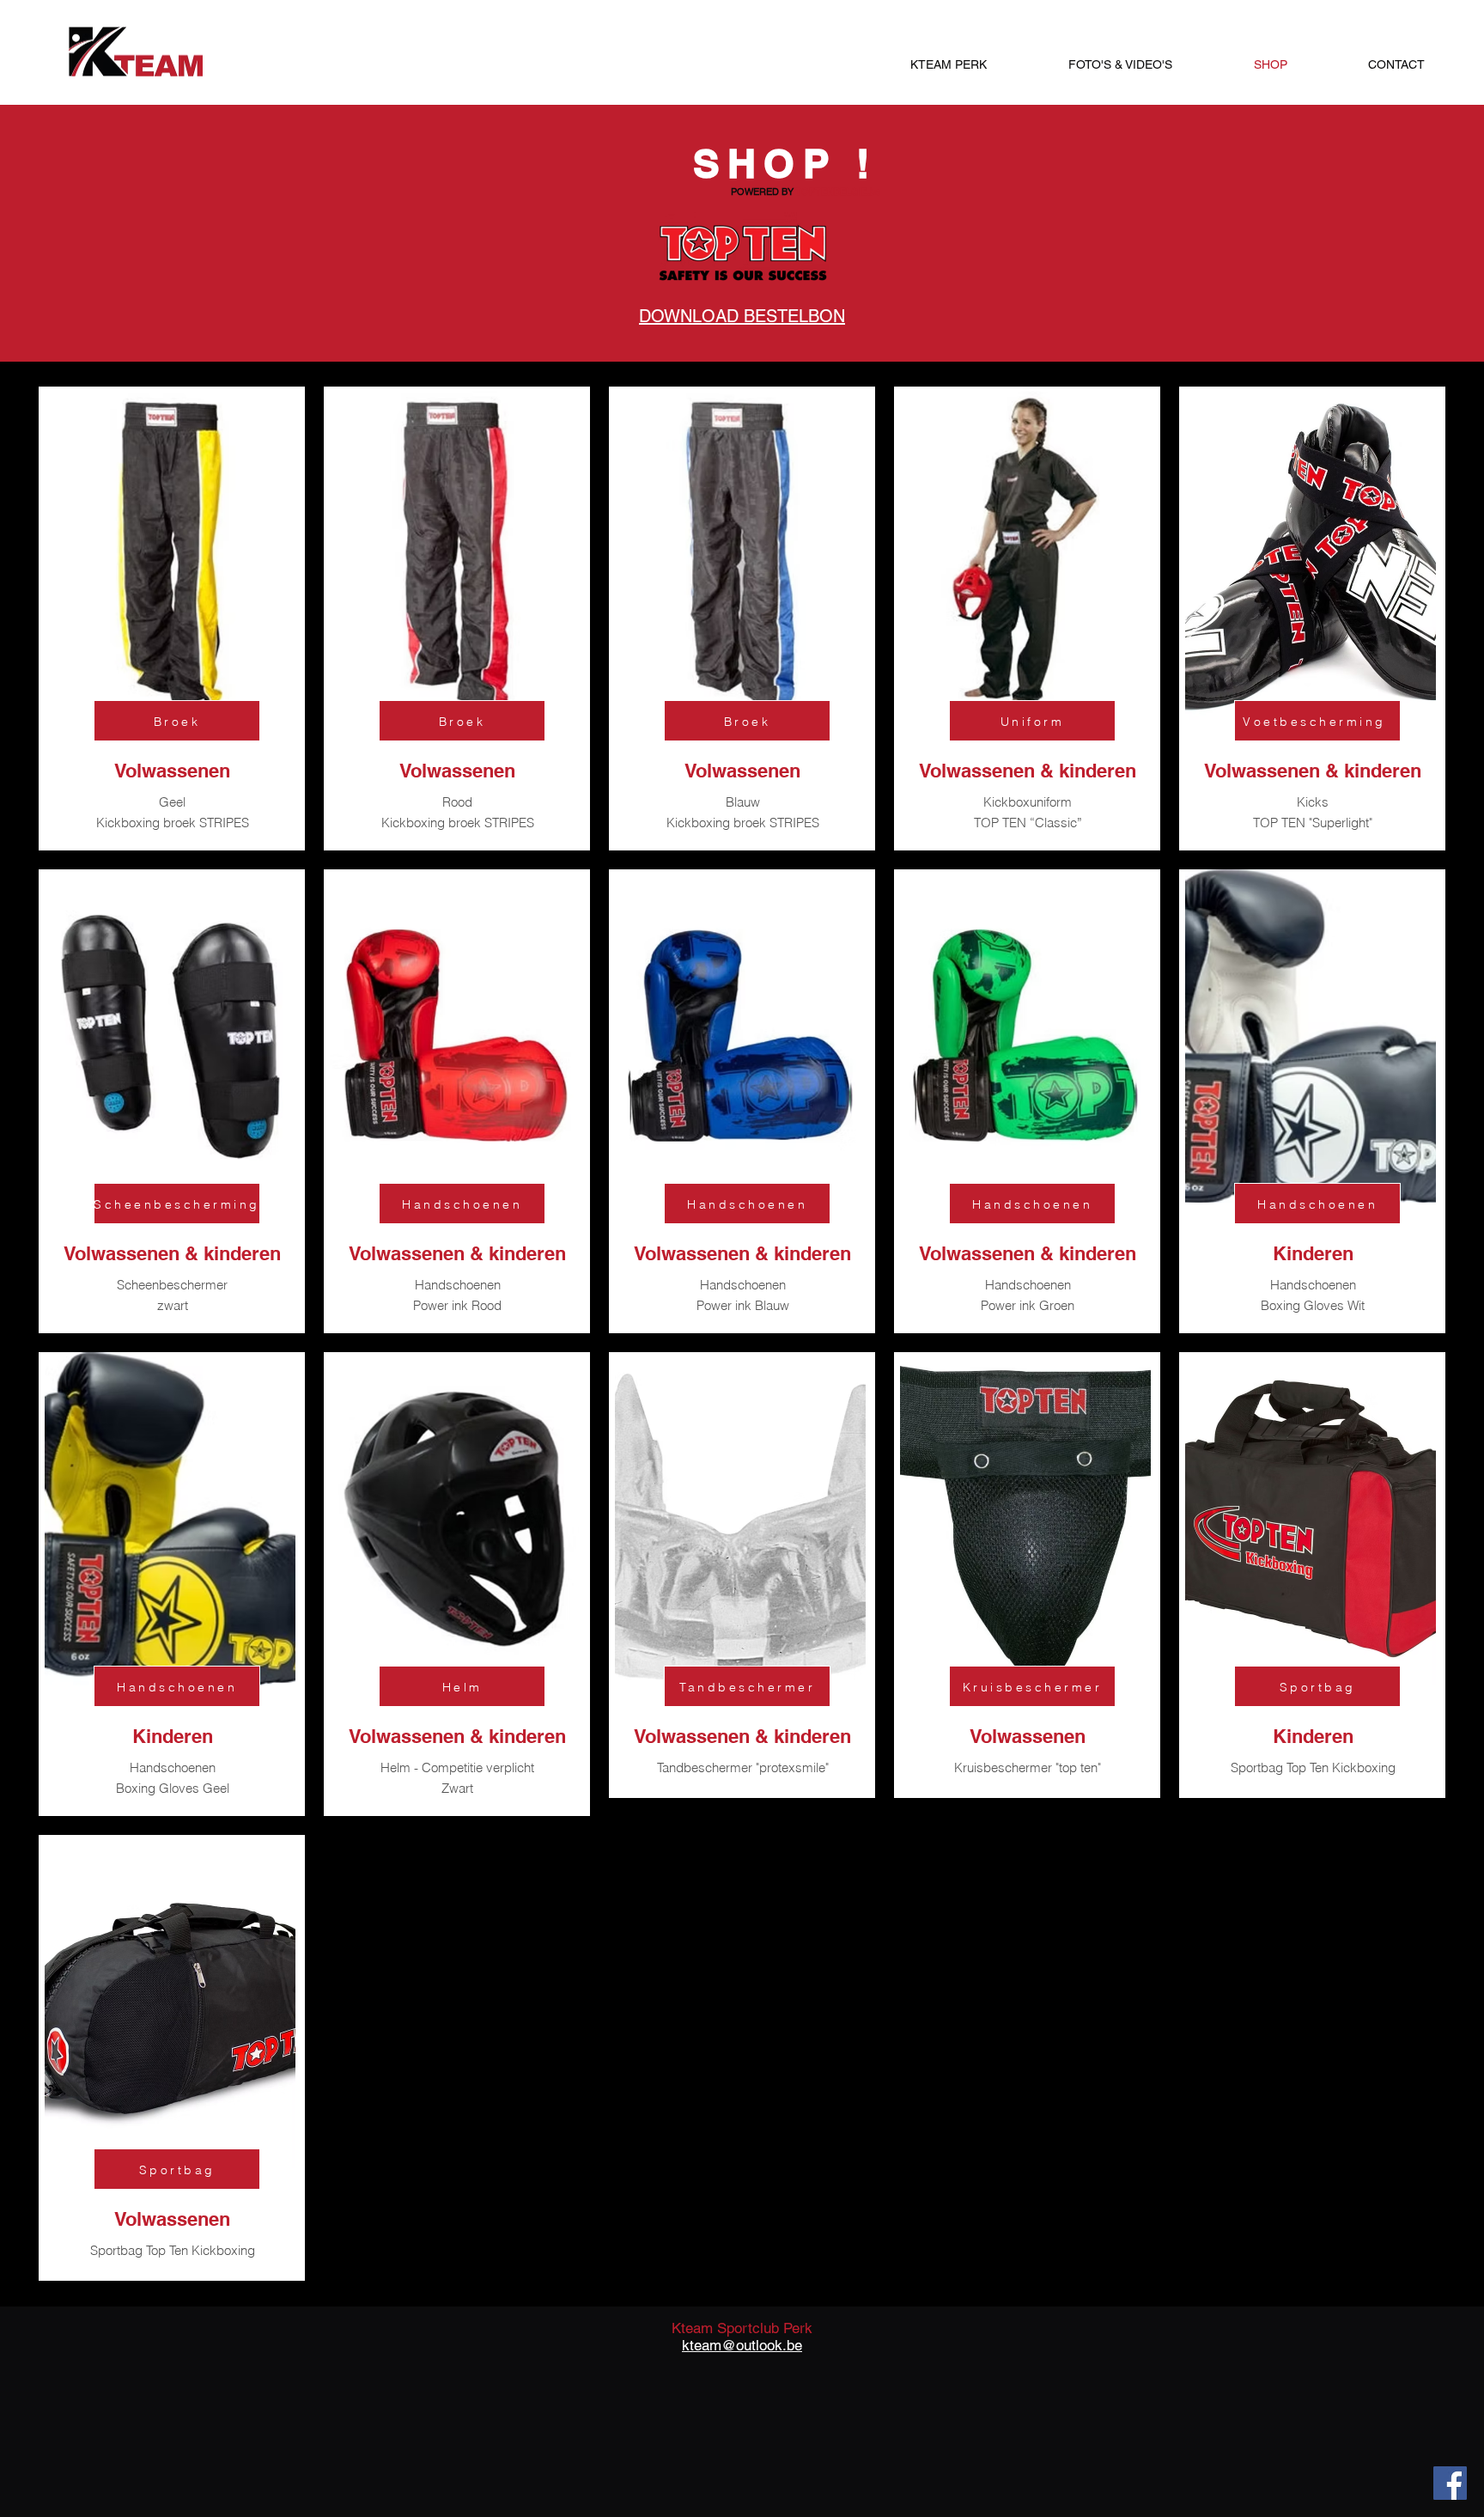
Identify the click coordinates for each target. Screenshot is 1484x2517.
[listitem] (172, 619)
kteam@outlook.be (742, 2345)
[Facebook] (1450, 2483)
